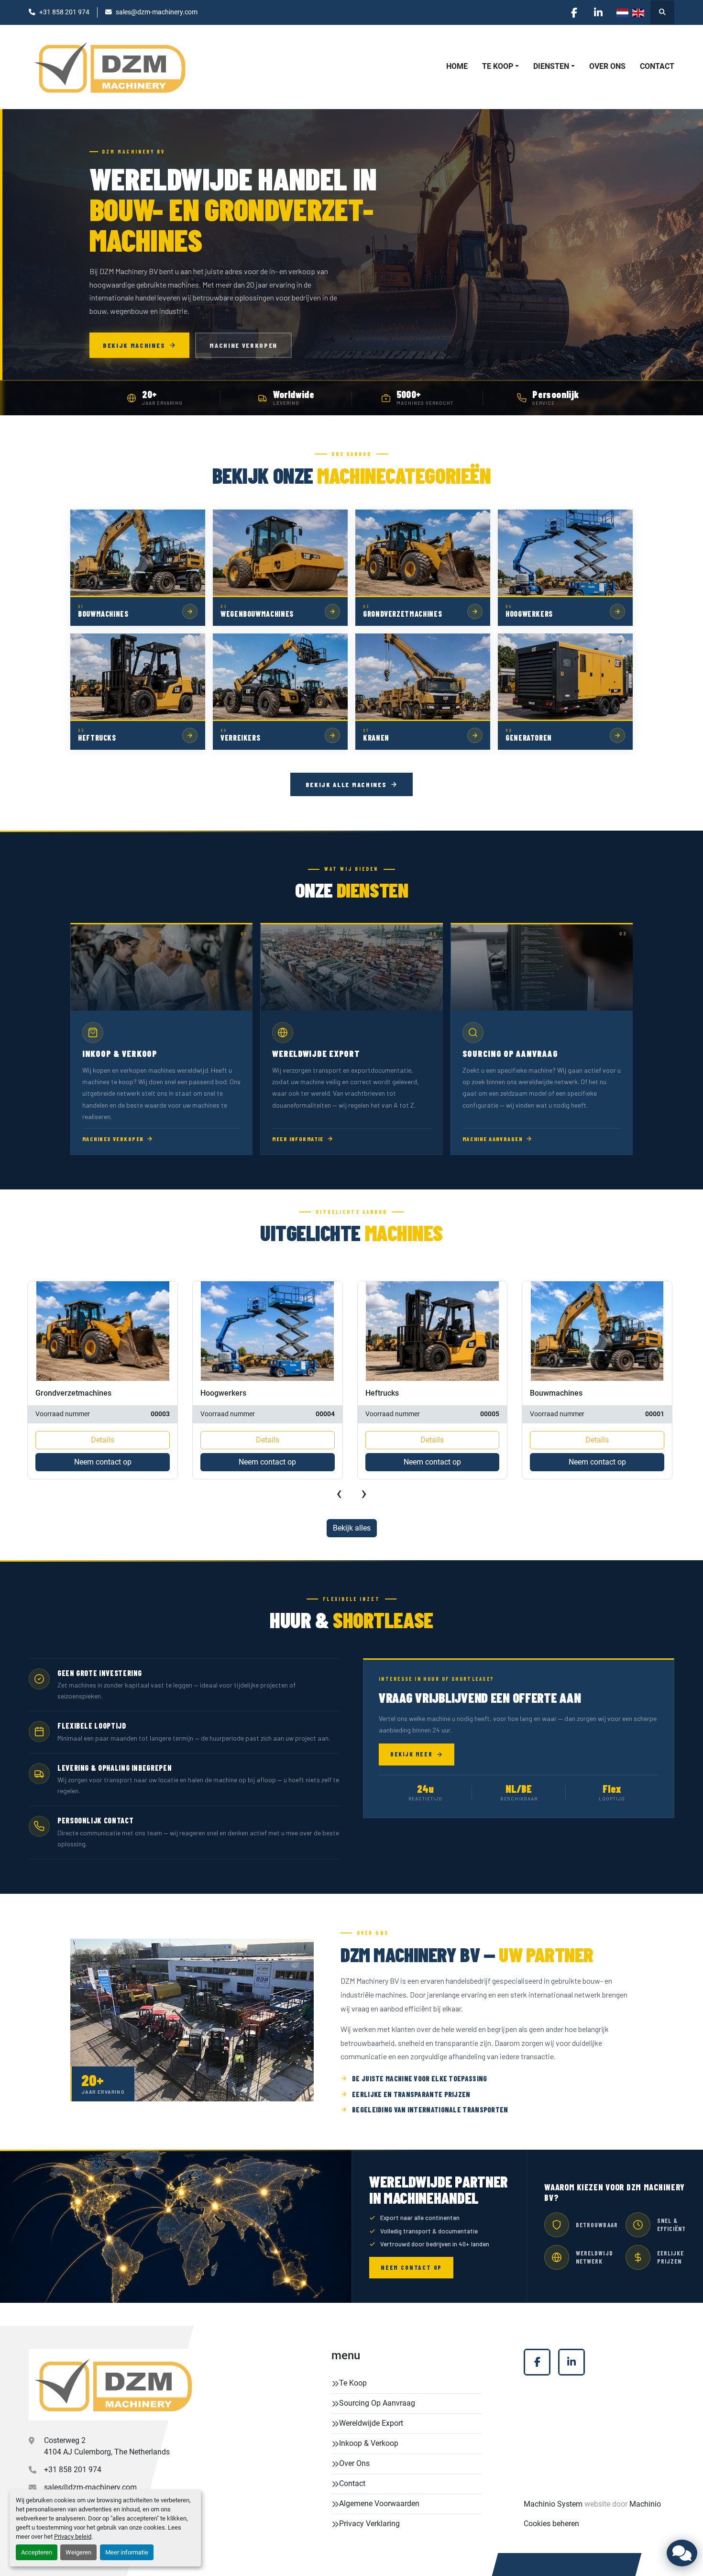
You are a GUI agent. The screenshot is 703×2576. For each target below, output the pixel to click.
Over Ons (607, 66)
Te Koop (498, 66)
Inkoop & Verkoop (369, 2443)
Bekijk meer (411, 1754)
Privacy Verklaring (369, 2524)
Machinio (645, 2504)
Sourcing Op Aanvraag (377, 2403)
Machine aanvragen (493, 1139)
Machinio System (553, 2504)
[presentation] (339, 1493)
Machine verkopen (243, 345)
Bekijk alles (352, 1528)
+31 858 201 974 (64, 12)
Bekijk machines (134, 345)
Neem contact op (102, 1462)
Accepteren (37, 2552)
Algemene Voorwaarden (379, 2504)
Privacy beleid (73, 2537)
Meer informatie (127, 2552)
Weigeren (78, 2552)
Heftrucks (217, 1393)
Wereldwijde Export (371, 2423)
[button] (500, 67)
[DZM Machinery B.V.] (113, 2385)
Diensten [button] (551, 66)
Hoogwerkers (58, 1393)
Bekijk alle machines (346, 784)
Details (103, 1440)
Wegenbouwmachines (568, 1393)
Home (457, 66)
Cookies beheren (551, 2524)
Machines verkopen (113, 1139)
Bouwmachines (391, 1393)
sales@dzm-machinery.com (157, 12)
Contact (657, 66)
